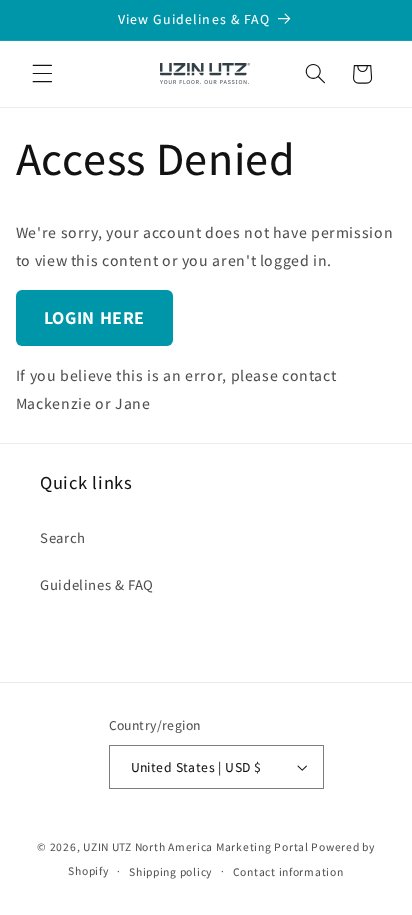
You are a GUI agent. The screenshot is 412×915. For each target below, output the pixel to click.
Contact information (288, 871)
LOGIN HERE (94, 317)
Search (63, 537)
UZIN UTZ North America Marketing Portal (196, 846)
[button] (42, 74)
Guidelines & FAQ (97, 584)
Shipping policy (170, 871)
